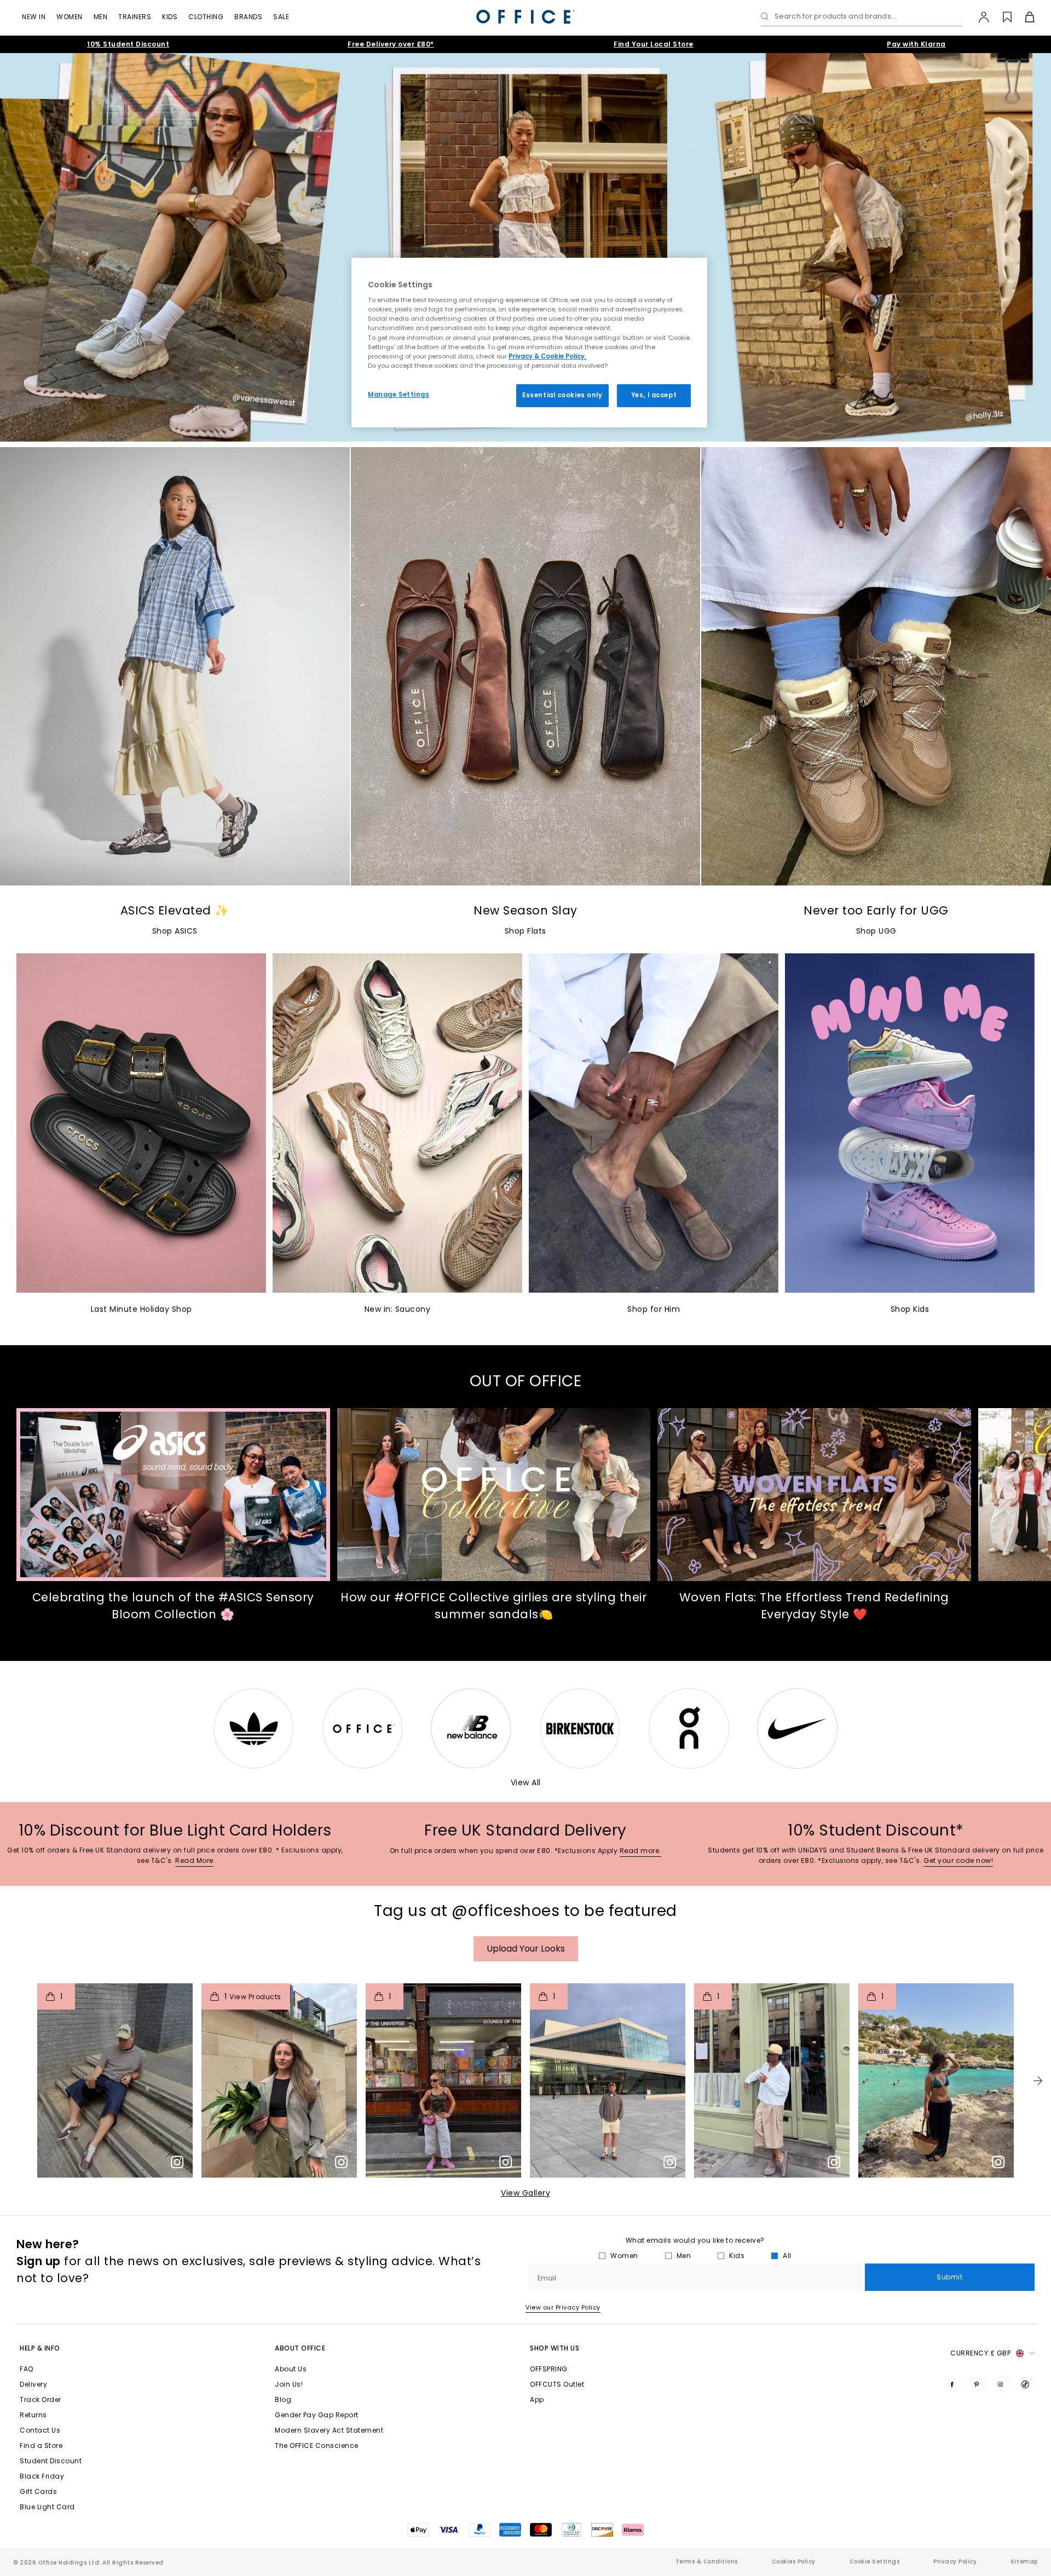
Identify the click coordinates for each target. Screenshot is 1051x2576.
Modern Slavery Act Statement (329, 2430)
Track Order (41, 2400)
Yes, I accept (654, 395)
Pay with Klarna (916, 44)
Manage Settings (399, 395)
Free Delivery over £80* (391, 44)
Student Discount (51, 2461)
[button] (1038, 2081)
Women (70, 17)
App (537, 2400)
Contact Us (40, 2430)
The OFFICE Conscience (317, 2445)
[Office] (525, 17)
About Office (300, 2348)
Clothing (206, 17)
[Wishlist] (1001, 17)
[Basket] (1023, 17)
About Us (291, 2369)
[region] (529, 343)
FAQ (27, 2369)
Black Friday (42, 2476)
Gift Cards (38, 2491)
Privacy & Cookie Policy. (547, 356)
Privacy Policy (955, 2561)
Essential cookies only (562, 395)
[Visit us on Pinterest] (979, 2384)
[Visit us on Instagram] (1003, 2384)
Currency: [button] (980, 2353)
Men (101, 17)
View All (526, 1782)
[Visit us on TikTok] (1027, 2384)
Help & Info (40, 2348)
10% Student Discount (128, 44)
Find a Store (41, 2445)
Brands (248, 17)
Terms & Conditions (707, 2561)
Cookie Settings (875, 2561)
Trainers (135, 17)
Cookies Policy (794, 2561)
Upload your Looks (526, 1949)
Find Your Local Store (654, 44)
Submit (949, 2277)
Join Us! (289, 2384)
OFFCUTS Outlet (557, 2384)
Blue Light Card (47, 2507)
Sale (281, 17)
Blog (283, 2400)
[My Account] (978, 17)
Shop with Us (555, 2348)
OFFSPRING (549, 2369)
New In (34, 17)
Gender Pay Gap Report (317, 2415)
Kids (170, 17)
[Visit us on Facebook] (954, 2384)
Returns (33, 2415)
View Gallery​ (525, 2193)
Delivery (33, 2384)
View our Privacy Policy (563, 2307)
